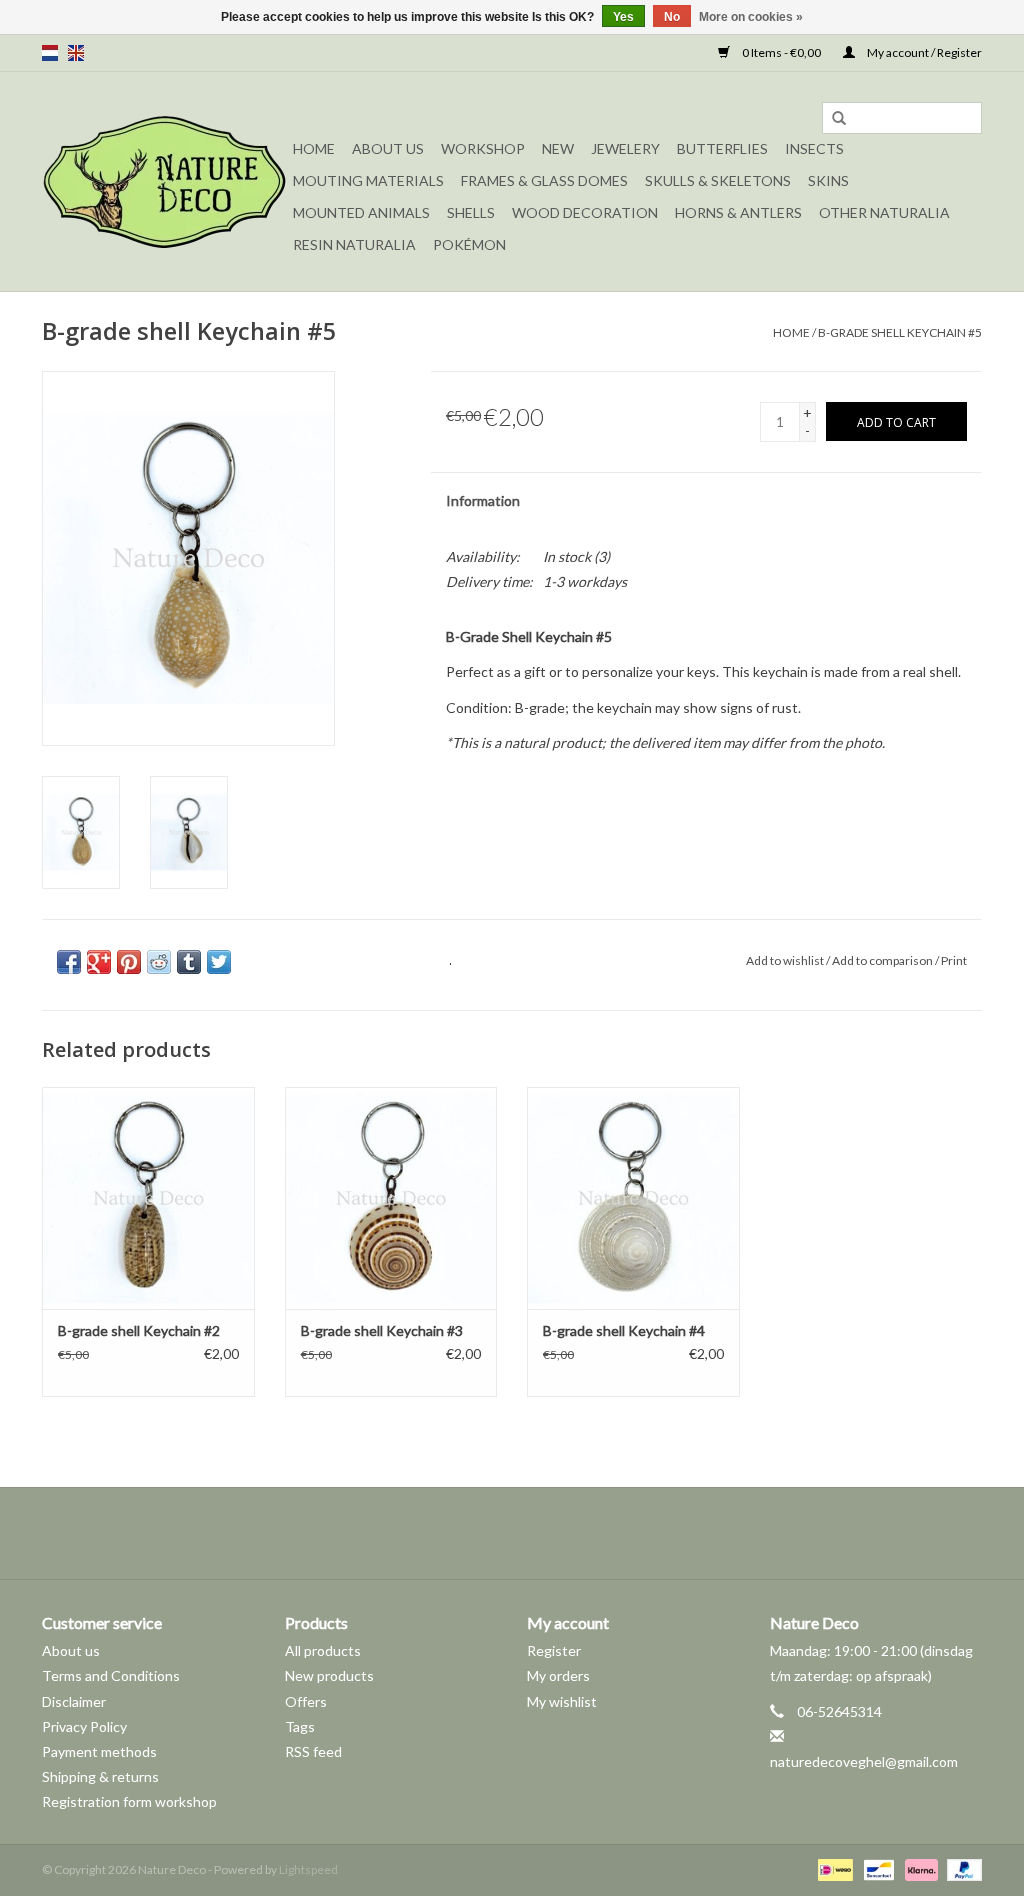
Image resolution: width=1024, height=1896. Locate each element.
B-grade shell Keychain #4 (624, 1330)
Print (954, 960)
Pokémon (469, 244)
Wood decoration (585, 212)
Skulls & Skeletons (718, 180)
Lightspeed (308, 1869)
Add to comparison (883, 960)
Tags (300, 1726)
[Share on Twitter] (219, 962)
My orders (558, 1675)
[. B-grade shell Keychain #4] (633, 1198)
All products (323, 1650)
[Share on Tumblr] (189, 962)
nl (50, 53)
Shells (471, 212)
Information (483, 500)
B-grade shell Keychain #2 (139, 1330)
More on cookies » (751, 17)
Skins (828, 180)
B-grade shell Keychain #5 (900, 332)
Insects (814, 148)
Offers (306, 1701)
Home (314, 148)
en (76, 53)
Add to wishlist (785, 960)
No (672, 17)
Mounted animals (361, 212)
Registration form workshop (129, 1801)
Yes (623, 17)
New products (329, 1675)
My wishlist (562, 1701)
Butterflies (722, 148)
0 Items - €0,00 (781, 52)
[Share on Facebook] (69, 962)
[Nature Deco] (164, 181)
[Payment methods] (832, 1869)
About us (71, 1650)
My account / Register (923, 52)
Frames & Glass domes (544, 180)
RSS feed (313, 1751)
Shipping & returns (100, 1776)
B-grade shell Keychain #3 (382, 1330)
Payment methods (99, 1751)
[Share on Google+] (99, 962)
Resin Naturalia (354, 244)
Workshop (483, 148)
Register (554, 1650)
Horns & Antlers (738, 212)
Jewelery (625, 148)
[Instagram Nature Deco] (530, 1533)
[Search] (839, 119)
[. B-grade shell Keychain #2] (148, 1198)
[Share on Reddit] (159, 962)
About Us (388, 148)
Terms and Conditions (111, 1675)
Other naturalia (884, 212)
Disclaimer (74, 1701)
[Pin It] (129, 962)
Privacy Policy (84, 1726)
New (558, 148)
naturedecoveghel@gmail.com (864, 1761)
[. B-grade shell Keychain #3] (391, 1198)
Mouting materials (368, 180)
